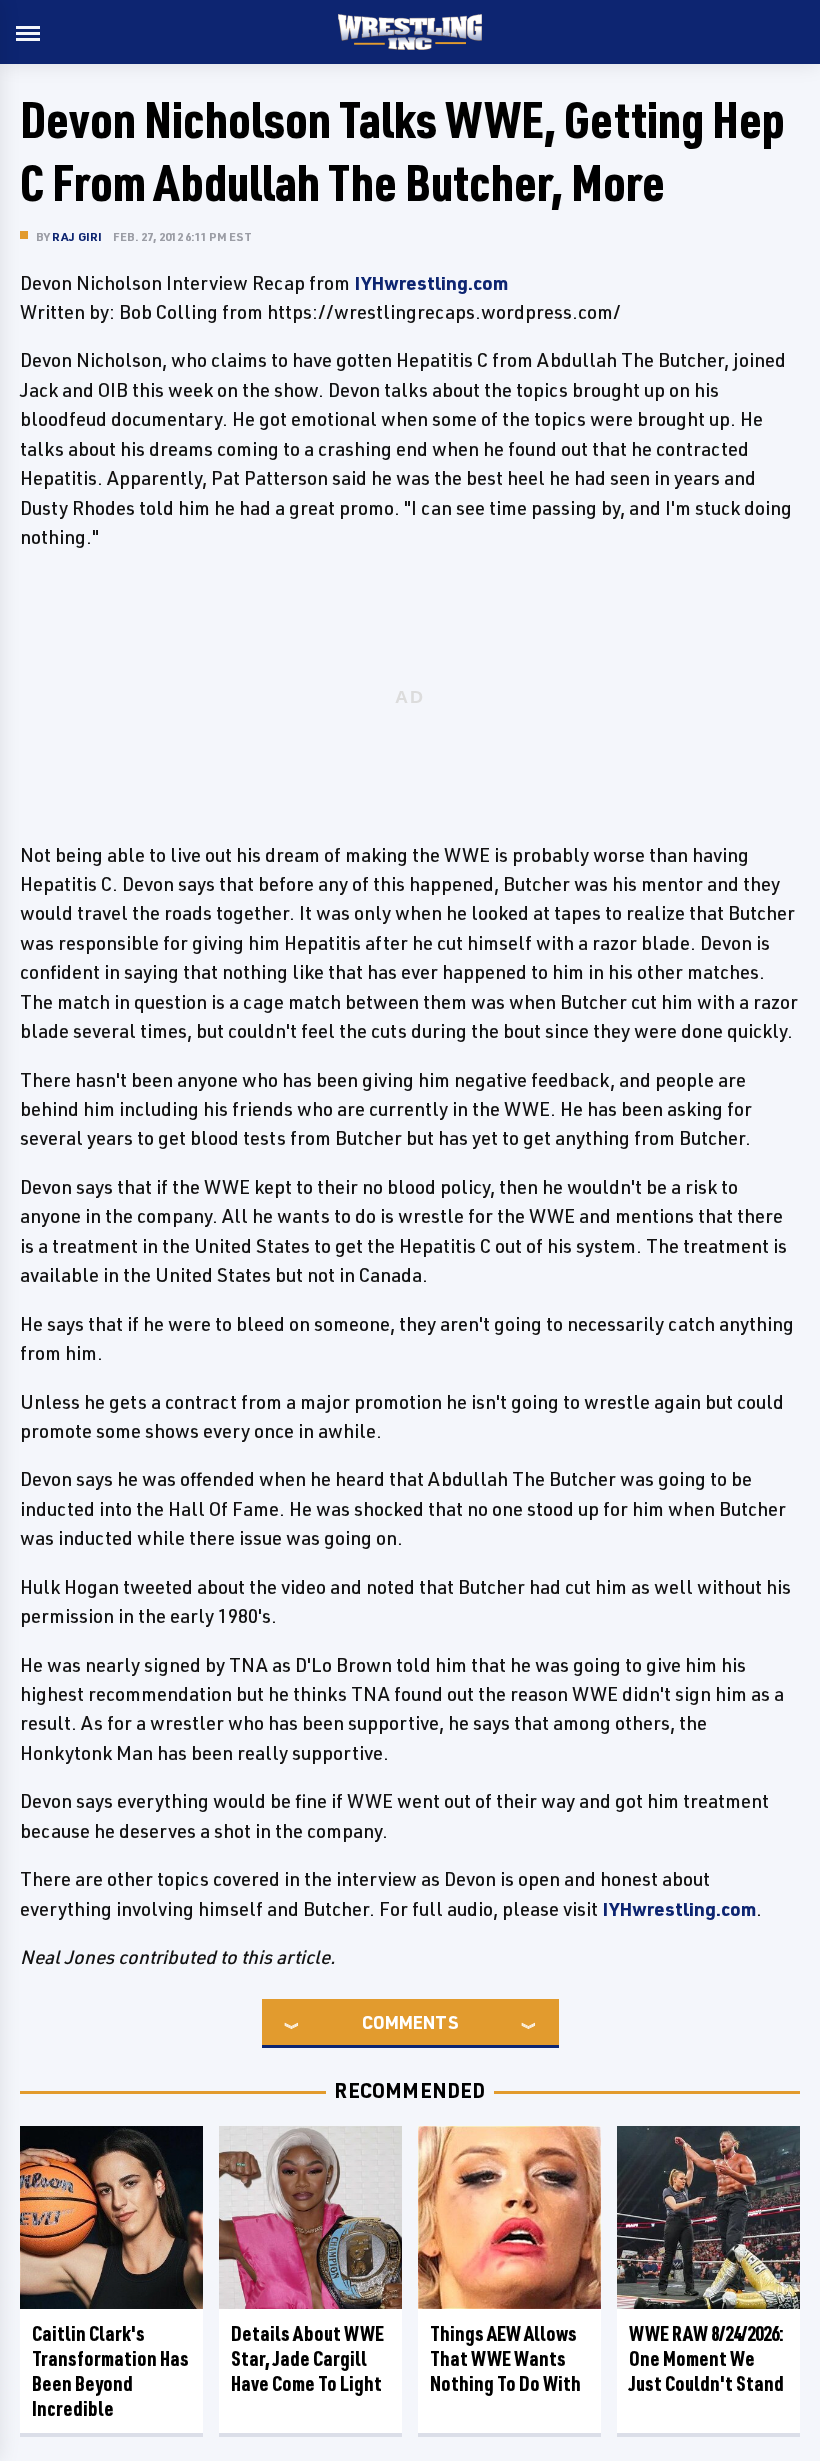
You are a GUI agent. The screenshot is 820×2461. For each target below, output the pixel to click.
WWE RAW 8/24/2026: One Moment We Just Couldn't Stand (706, 2358)
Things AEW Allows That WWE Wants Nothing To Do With (505, 2358)
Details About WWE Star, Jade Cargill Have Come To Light (307, 2358)
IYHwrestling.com (431, 283)
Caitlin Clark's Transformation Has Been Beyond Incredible (110, 2371)
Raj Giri (77, 236)
